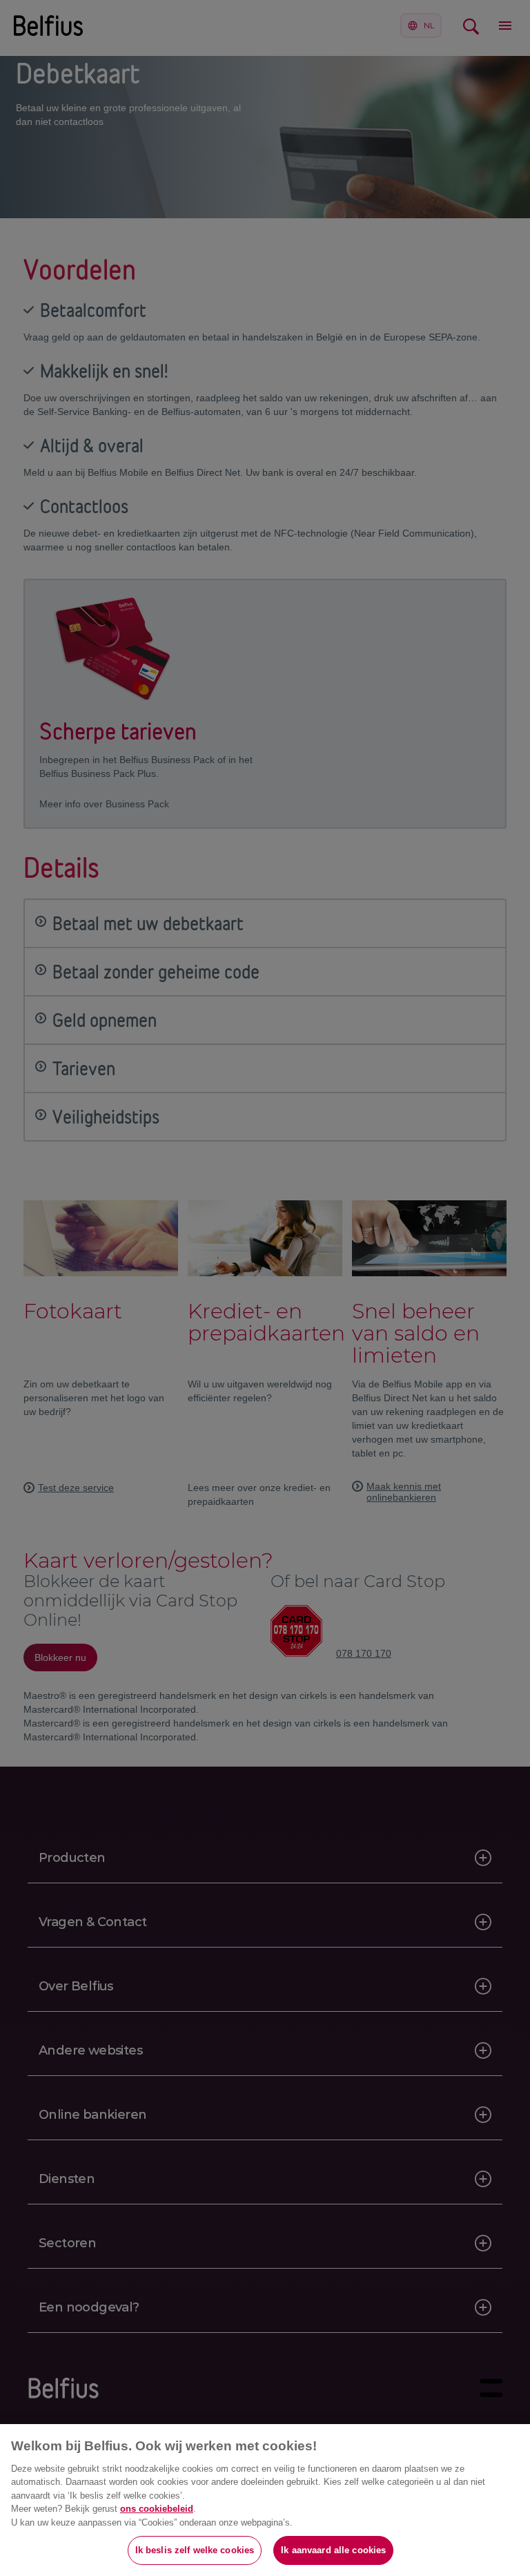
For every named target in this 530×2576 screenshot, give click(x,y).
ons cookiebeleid (157, 2509)
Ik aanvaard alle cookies (333, 2550)
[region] (265, 2500)
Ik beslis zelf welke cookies (195, 2550)
